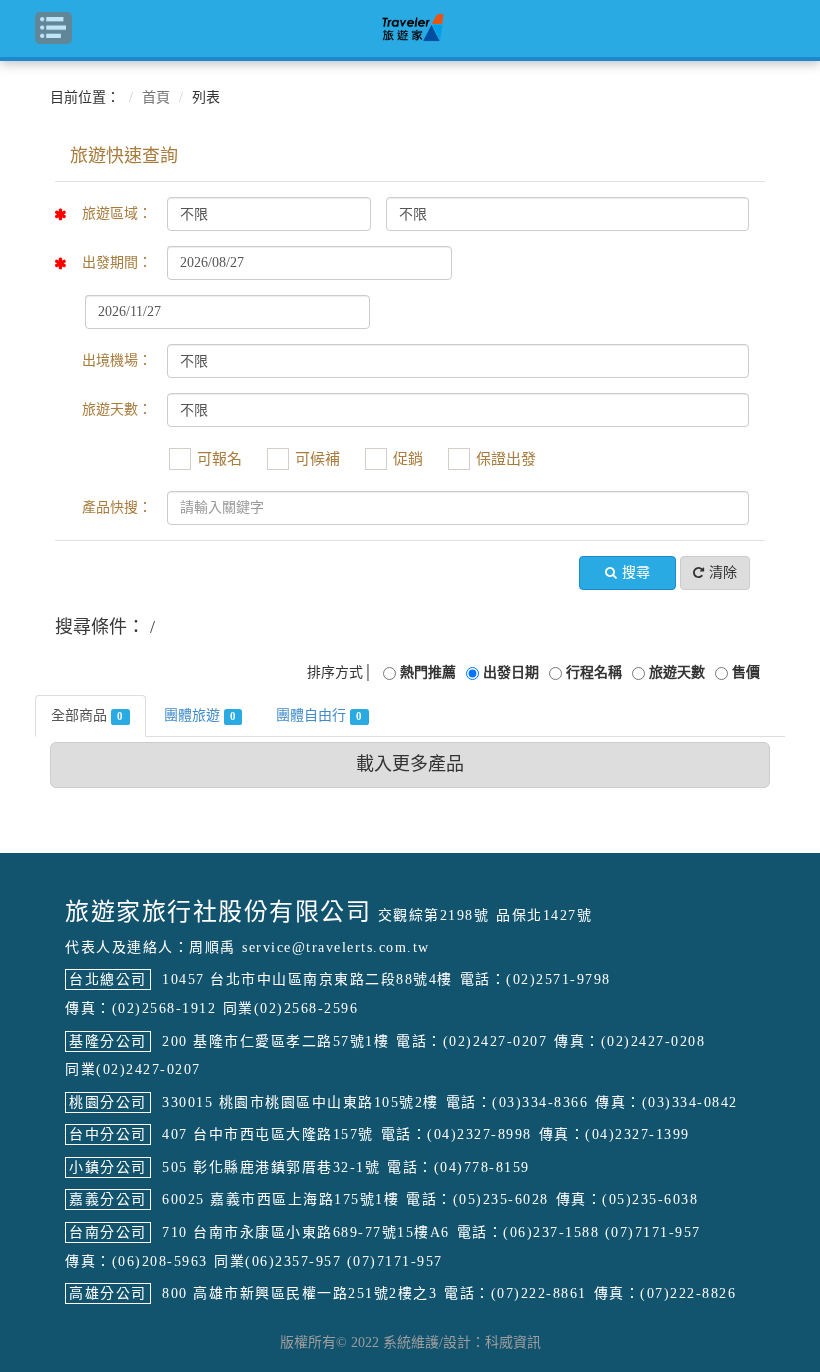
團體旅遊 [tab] (200, 715)
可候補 (317, 459)
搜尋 (636, 572)
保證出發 (506, 459)
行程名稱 (594, 672)
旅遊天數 (677, 672)
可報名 (219, 459)
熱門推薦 (428, 672)
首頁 (156, 97)
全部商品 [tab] (87, 715)
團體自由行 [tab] (319, 715)
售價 (746, 672)
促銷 (408, 459)
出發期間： (117, 262)
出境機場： (117, 360)
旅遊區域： (117, 213)
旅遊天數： (117, 409)
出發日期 (511, 672)
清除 (723, 572)
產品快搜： (117, 507)
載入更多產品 (410, 764)
